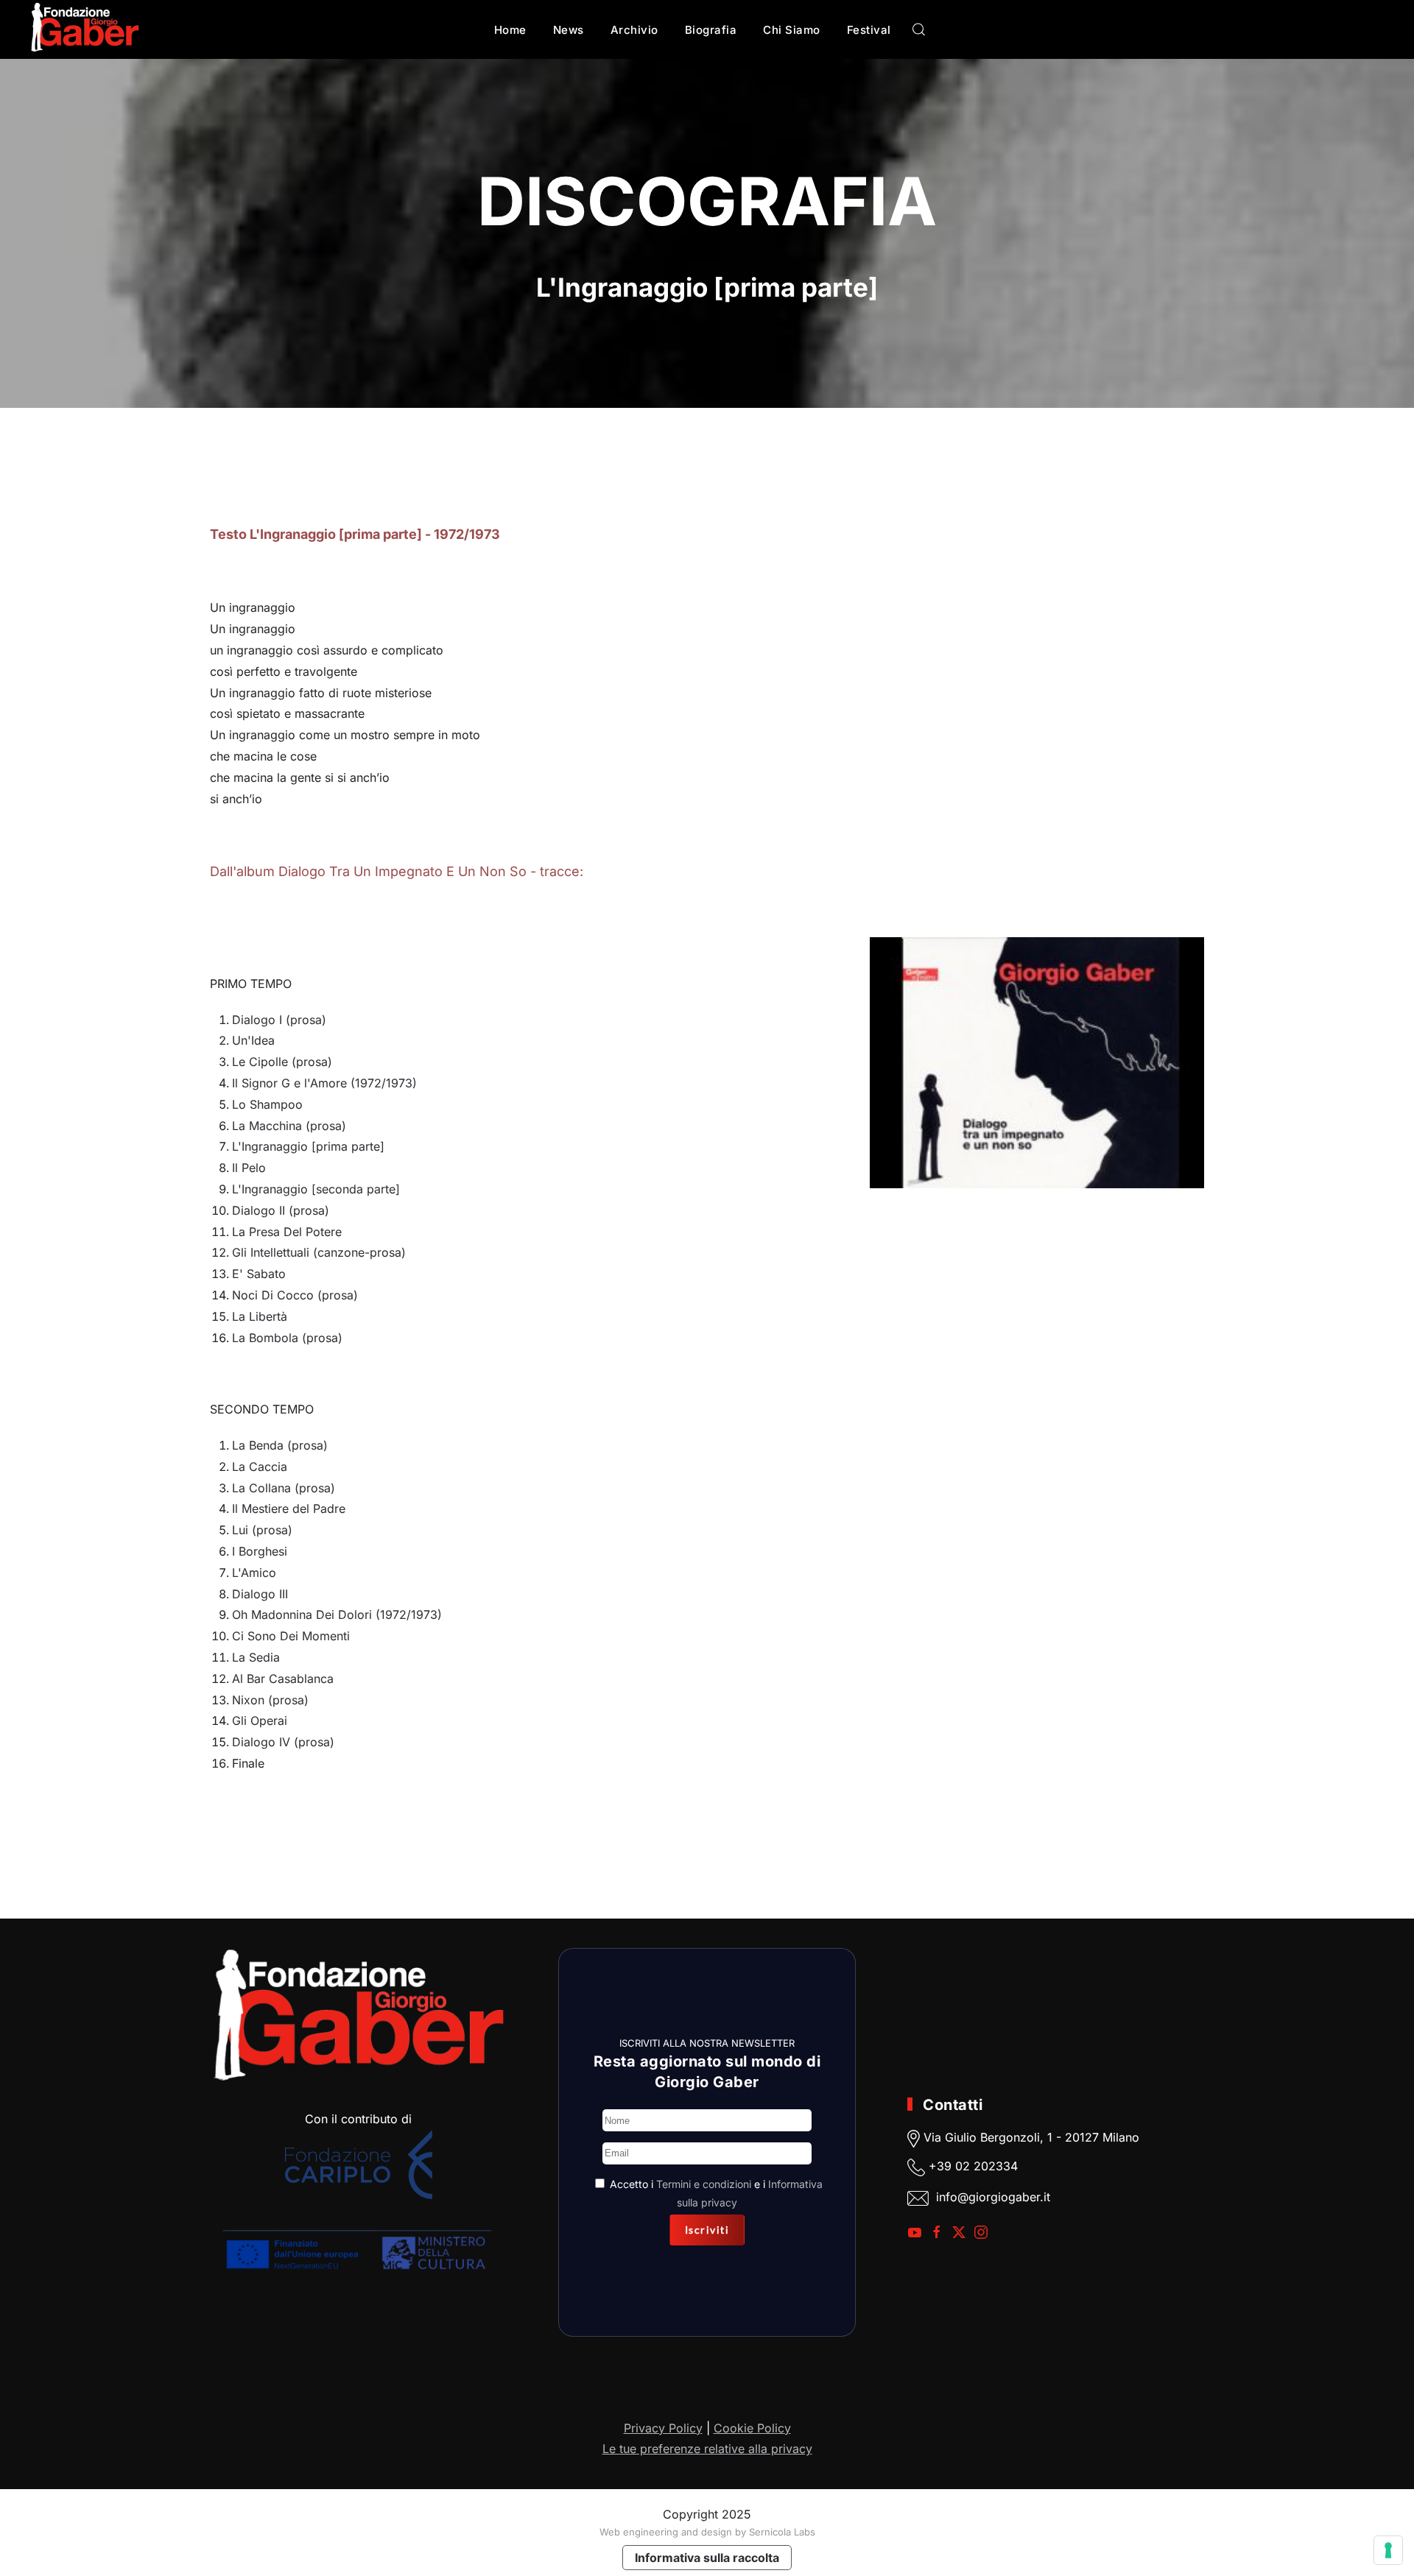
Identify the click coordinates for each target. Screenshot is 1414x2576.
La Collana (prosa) (284, 1488)
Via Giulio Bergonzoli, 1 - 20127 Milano (1030, 2137)
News (569, 30)
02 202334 (986, 2166)
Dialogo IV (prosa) (283, 1742)
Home (510, 30)
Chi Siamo (792, 30)
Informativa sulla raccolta (707, 2558)
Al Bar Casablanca (283, 1679)
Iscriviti (707, 2230)
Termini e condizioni (704, 2184)
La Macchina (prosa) (289, 1126)
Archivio (634, 30)
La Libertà (260, 1316)
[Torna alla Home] (85, 29)
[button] (919, 29)
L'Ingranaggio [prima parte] (308, 1146)
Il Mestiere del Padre (289, 1508)
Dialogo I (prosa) (279, 1020)
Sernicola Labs (782, 2532)
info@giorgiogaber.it (993, 2197)
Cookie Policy (752, 2428)
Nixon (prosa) (270, 1700)
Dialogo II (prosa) (281, 1210)
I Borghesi (260, 1551)
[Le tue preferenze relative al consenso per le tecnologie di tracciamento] (1388, 2550)
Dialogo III (260, 1594)
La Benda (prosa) (280, 1445)
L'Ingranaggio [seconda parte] (316, 1189)
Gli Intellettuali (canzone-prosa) (319, 1252)
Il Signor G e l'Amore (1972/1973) (324, 1083)
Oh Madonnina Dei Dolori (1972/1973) (337, 1615)
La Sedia (256, 1657)
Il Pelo (249, 1168)
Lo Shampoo (267, 1104)
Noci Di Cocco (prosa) (295, 1295)
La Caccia (260, 1467)
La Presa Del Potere (287, 1232)
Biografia (711, 30)
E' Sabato (259, 1274)
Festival (869, 30)
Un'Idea (253, 1040)
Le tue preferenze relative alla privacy (707, 2449)
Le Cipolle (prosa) (282, 1062)
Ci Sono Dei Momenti (291, 1636)
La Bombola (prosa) (287, 1338)
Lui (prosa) (262, 1530)
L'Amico (254, 1573)
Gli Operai (260, 1721)
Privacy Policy (663, 2428)
